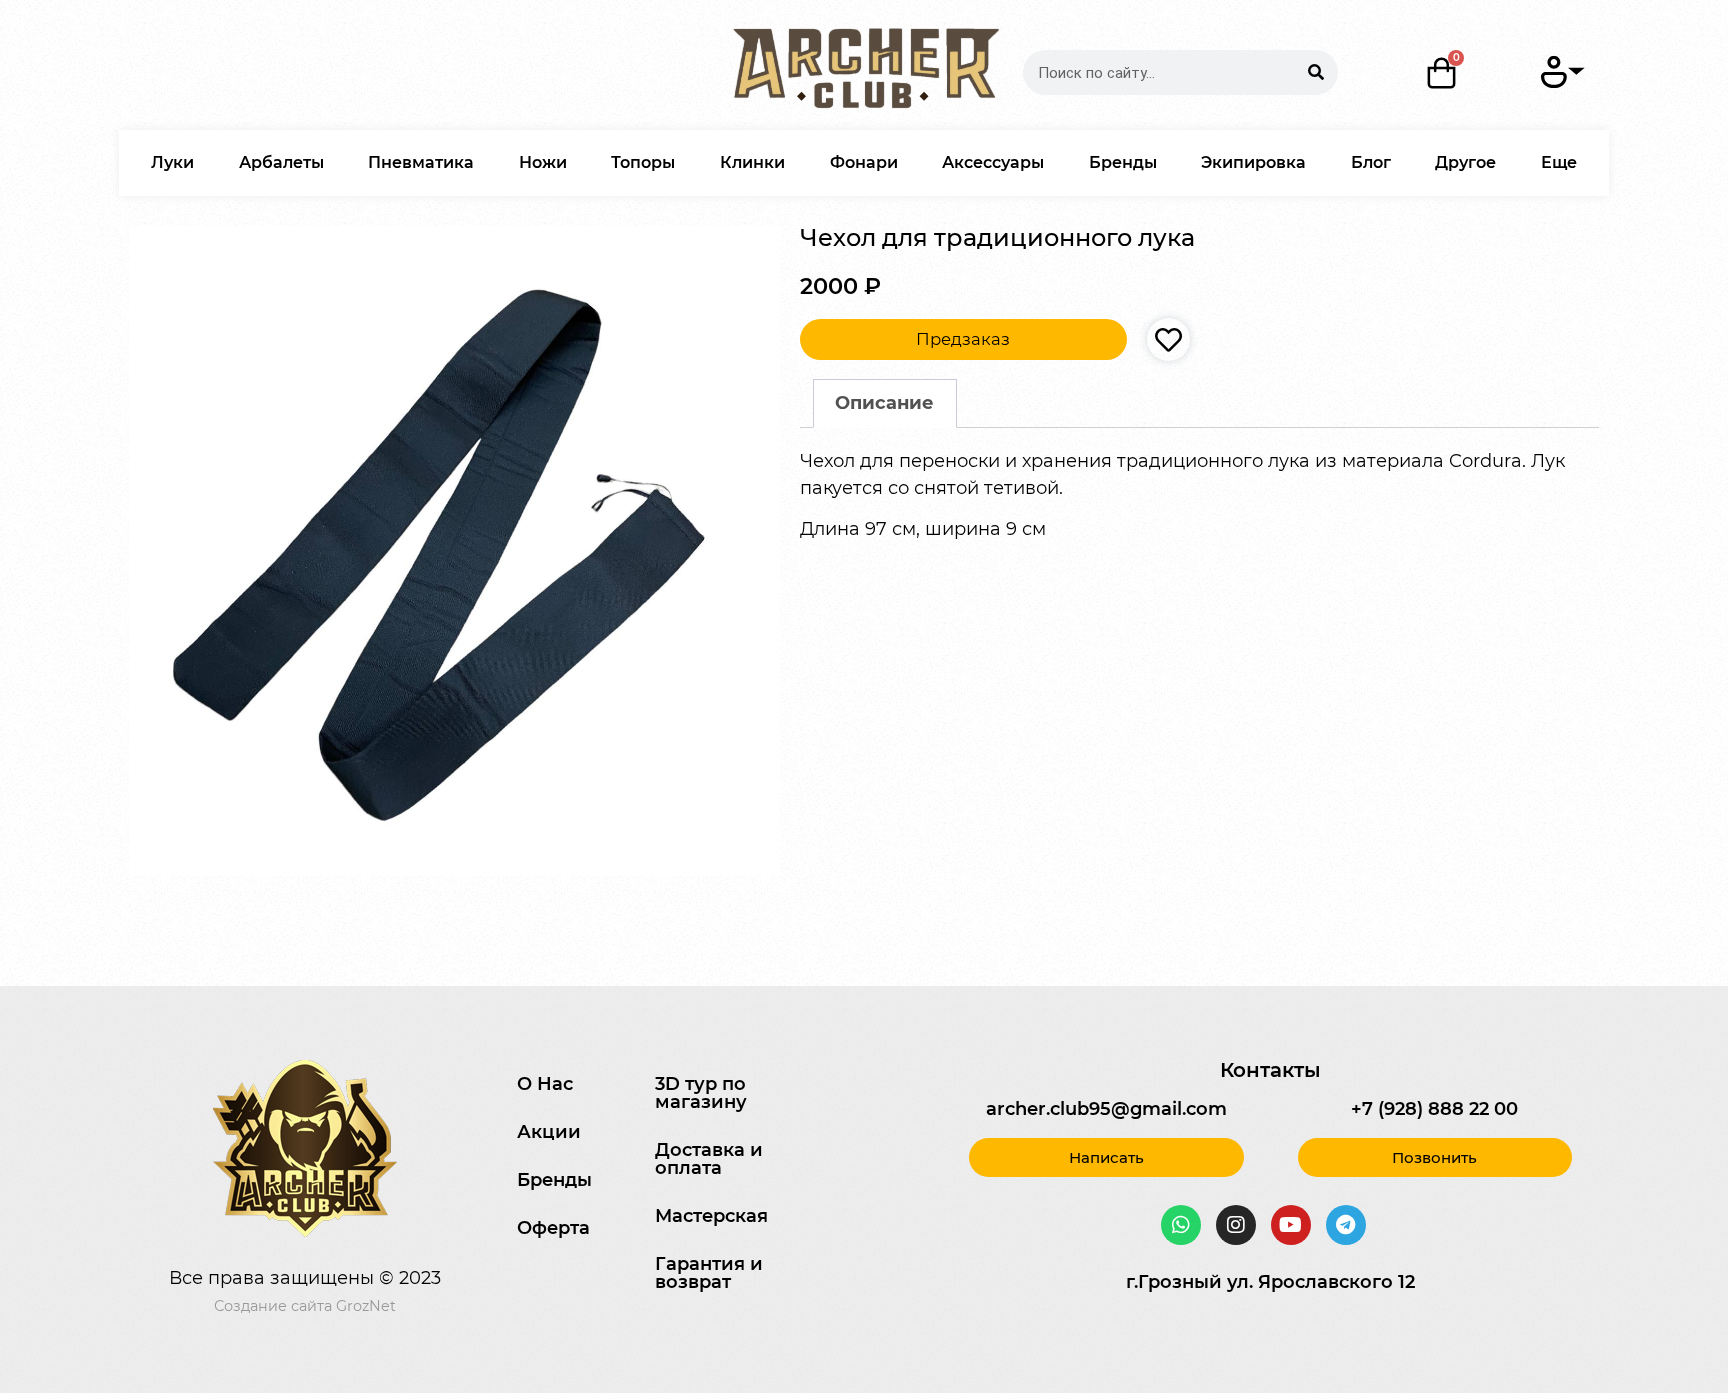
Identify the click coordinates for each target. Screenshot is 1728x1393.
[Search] (1315, 72)
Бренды (1123, 162)
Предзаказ (963, 339)
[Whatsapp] (1181, 1225)
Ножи (543, 162)
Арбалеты (281, 162)
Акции (549, 1132)
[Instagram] (1236, 1225)
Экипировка (1253, 162)
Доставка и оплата (709, 1159)
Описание (884, 403)
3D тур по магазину (701, 1093)
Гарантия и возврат (709, 1273)
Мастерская (711, 1216)
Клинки (752, 162)
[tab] (885, 403)
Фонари (864, 162)
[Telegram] (1346, 1225)
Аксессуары (993, 162)
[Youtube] (1291, 1225)
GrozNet (366, 1306)
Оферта (553, 1228)
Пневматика (421, 162)
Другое (1465, 162)
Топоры (643, 162)
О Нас (545, 1084)
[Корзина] (1442, 73)
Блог (1371, 162)
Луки (172, 162)
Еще (1559, 162)
